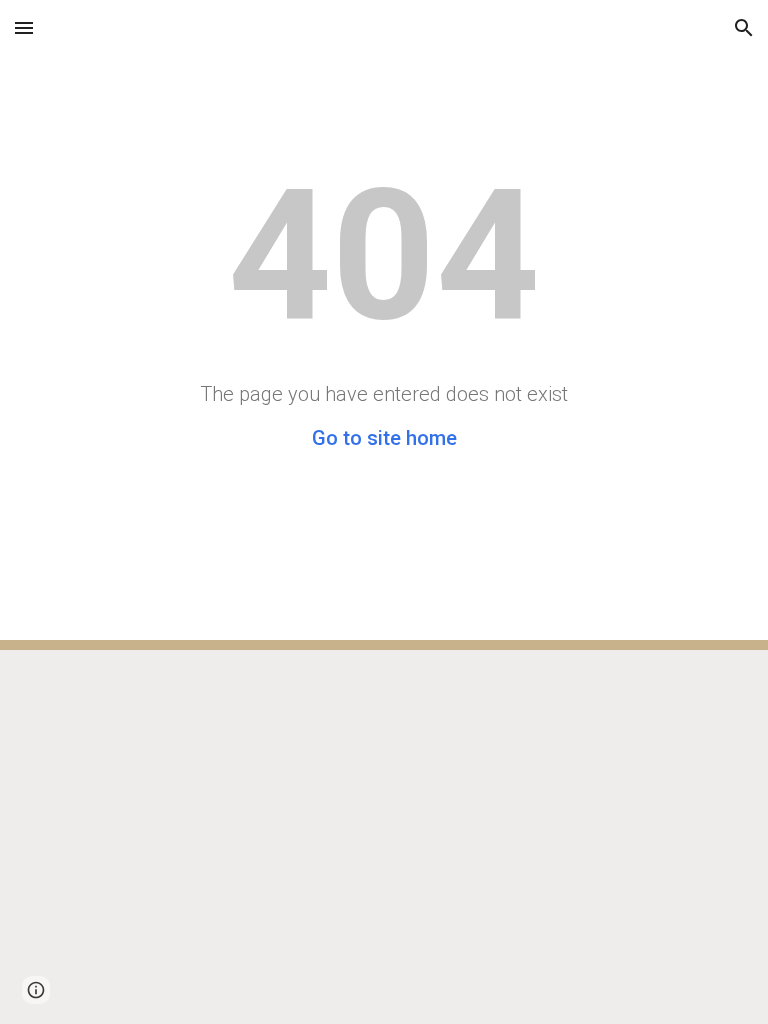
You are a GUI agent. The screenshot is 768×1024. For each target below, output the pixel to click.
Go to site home (384, 438)
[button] (24, 27)
